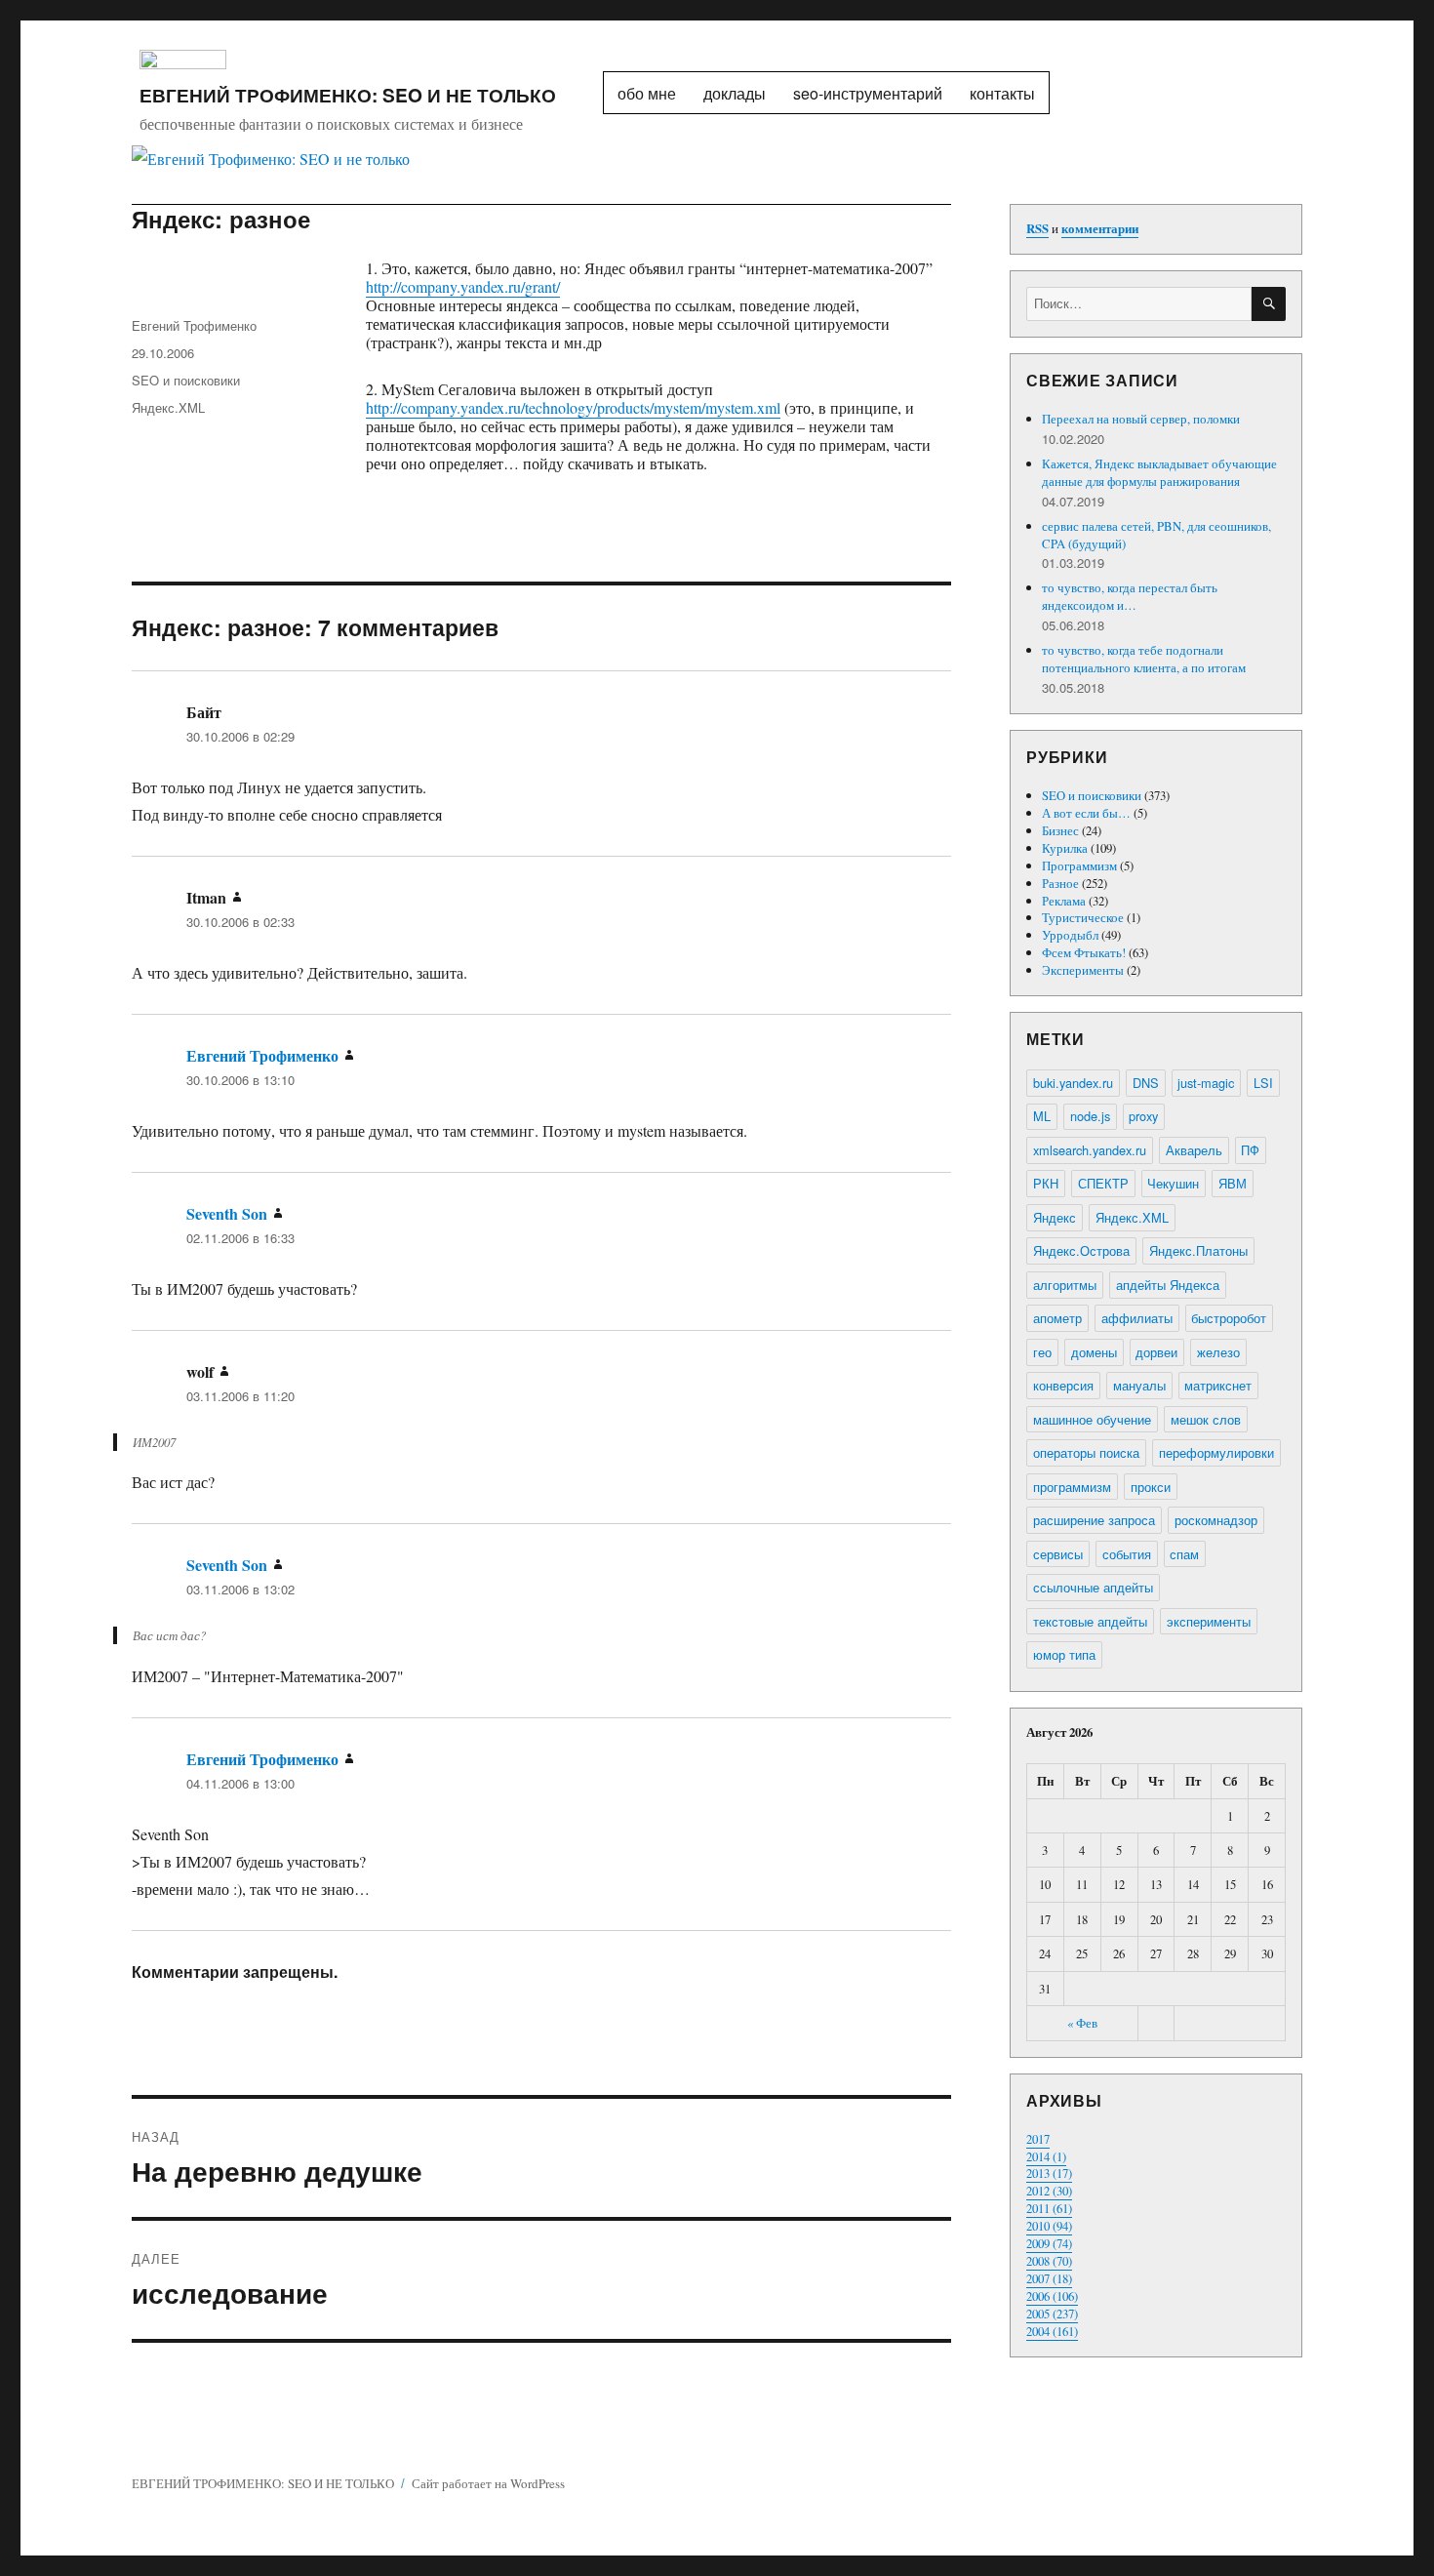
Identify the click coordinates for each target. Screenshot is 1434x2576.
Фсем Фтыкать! (1084, 952)
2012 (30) (1049, 2191)
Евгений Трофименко (194, 325)
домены (1094, 1352)
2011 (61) (1049, 2208)
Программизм (1079, 865)
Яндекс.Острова (1081, 1250)
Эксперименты (1083, 970)
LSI (1263, 1083)
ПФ (1250, 1150)
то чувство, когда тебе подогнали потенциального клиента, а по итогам (1144, 659)
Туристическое (1083, 917)
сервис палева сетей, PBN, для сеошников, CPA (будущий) (1156, 535)
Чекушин (1173, 1183)
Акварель (1194, 1150)
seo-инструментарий (868, 93)
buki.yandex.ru (1073, 1083)
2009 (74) (1049, 2243)
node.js (1090, 1116)
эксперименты (1209, 1621)
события (1127, 1554)
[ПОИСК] (1269, 304)
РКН (1046, 1183)
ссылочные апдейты (1093, 1587)
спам (1184, 1554)
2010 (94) (1049, 2226)
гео (1042, 1352)
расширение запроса (1094, 1520)
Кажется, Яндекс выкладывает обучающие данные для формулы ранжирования (1159, 472)
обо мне (647, 93)
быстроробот (1229, 1318)
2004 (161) (1052, 2331)
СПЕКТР (1103, 1183)
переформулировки (1216, 1452)
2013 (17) (1049, 2173)
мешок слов (1206, 1419)
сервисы (1058, 1554)
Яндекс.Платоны (1198, 1250)
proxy (1143, 1116)
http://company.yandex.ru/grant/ (463, 286)
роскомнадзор (1216, 1520)
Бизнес (1060, 830)
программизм (1072, 1487)
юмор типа (1064, 1654)
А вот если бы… (1086, 813)
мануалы (1139, 1385)
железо (1218, 1352)
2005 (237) (1052, 2314)
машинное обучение (1092, 1419)
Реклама (1064, 901)
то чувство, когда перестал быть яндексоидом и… (1130, 596)
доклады (735, 93)
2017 (1038, 2139)
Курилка (1065, 848)
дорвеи (1156, 1352)
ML (1042, 1116)
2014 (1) (1046, 2156)
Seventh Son (227, 1213)
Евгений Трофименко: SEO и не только (348, 95)
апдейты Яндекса (1168, 1285)
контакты (1002, 93)
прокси (1151, 1487)
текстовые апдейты (1090, 1621)
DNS (1146, 1083)
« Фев (1082, 2023)
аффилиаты (1137, 1318)
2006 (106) (1052, 2296)
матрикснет (1218, 1385)
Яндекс (1055, 1217)
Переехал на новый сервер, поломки (1141, 419)
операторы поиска (1086, 1452)
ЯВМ (1233, 1183)
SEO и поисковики (186, 380)
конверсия (1063, 1385)
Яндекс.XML (168, 407)
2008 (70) (1049, 2261)
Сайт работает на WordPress (488, 2483)
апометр (1057, 1318)
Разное (1060, 883)
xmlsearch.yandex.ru (1090, 1150)
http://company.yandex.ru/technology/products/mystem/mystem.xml (573, 407)
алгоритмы (1065, 1285)
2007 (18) (1049, 2278)
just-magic (1206, 1083)
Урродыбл (1070, 935)
